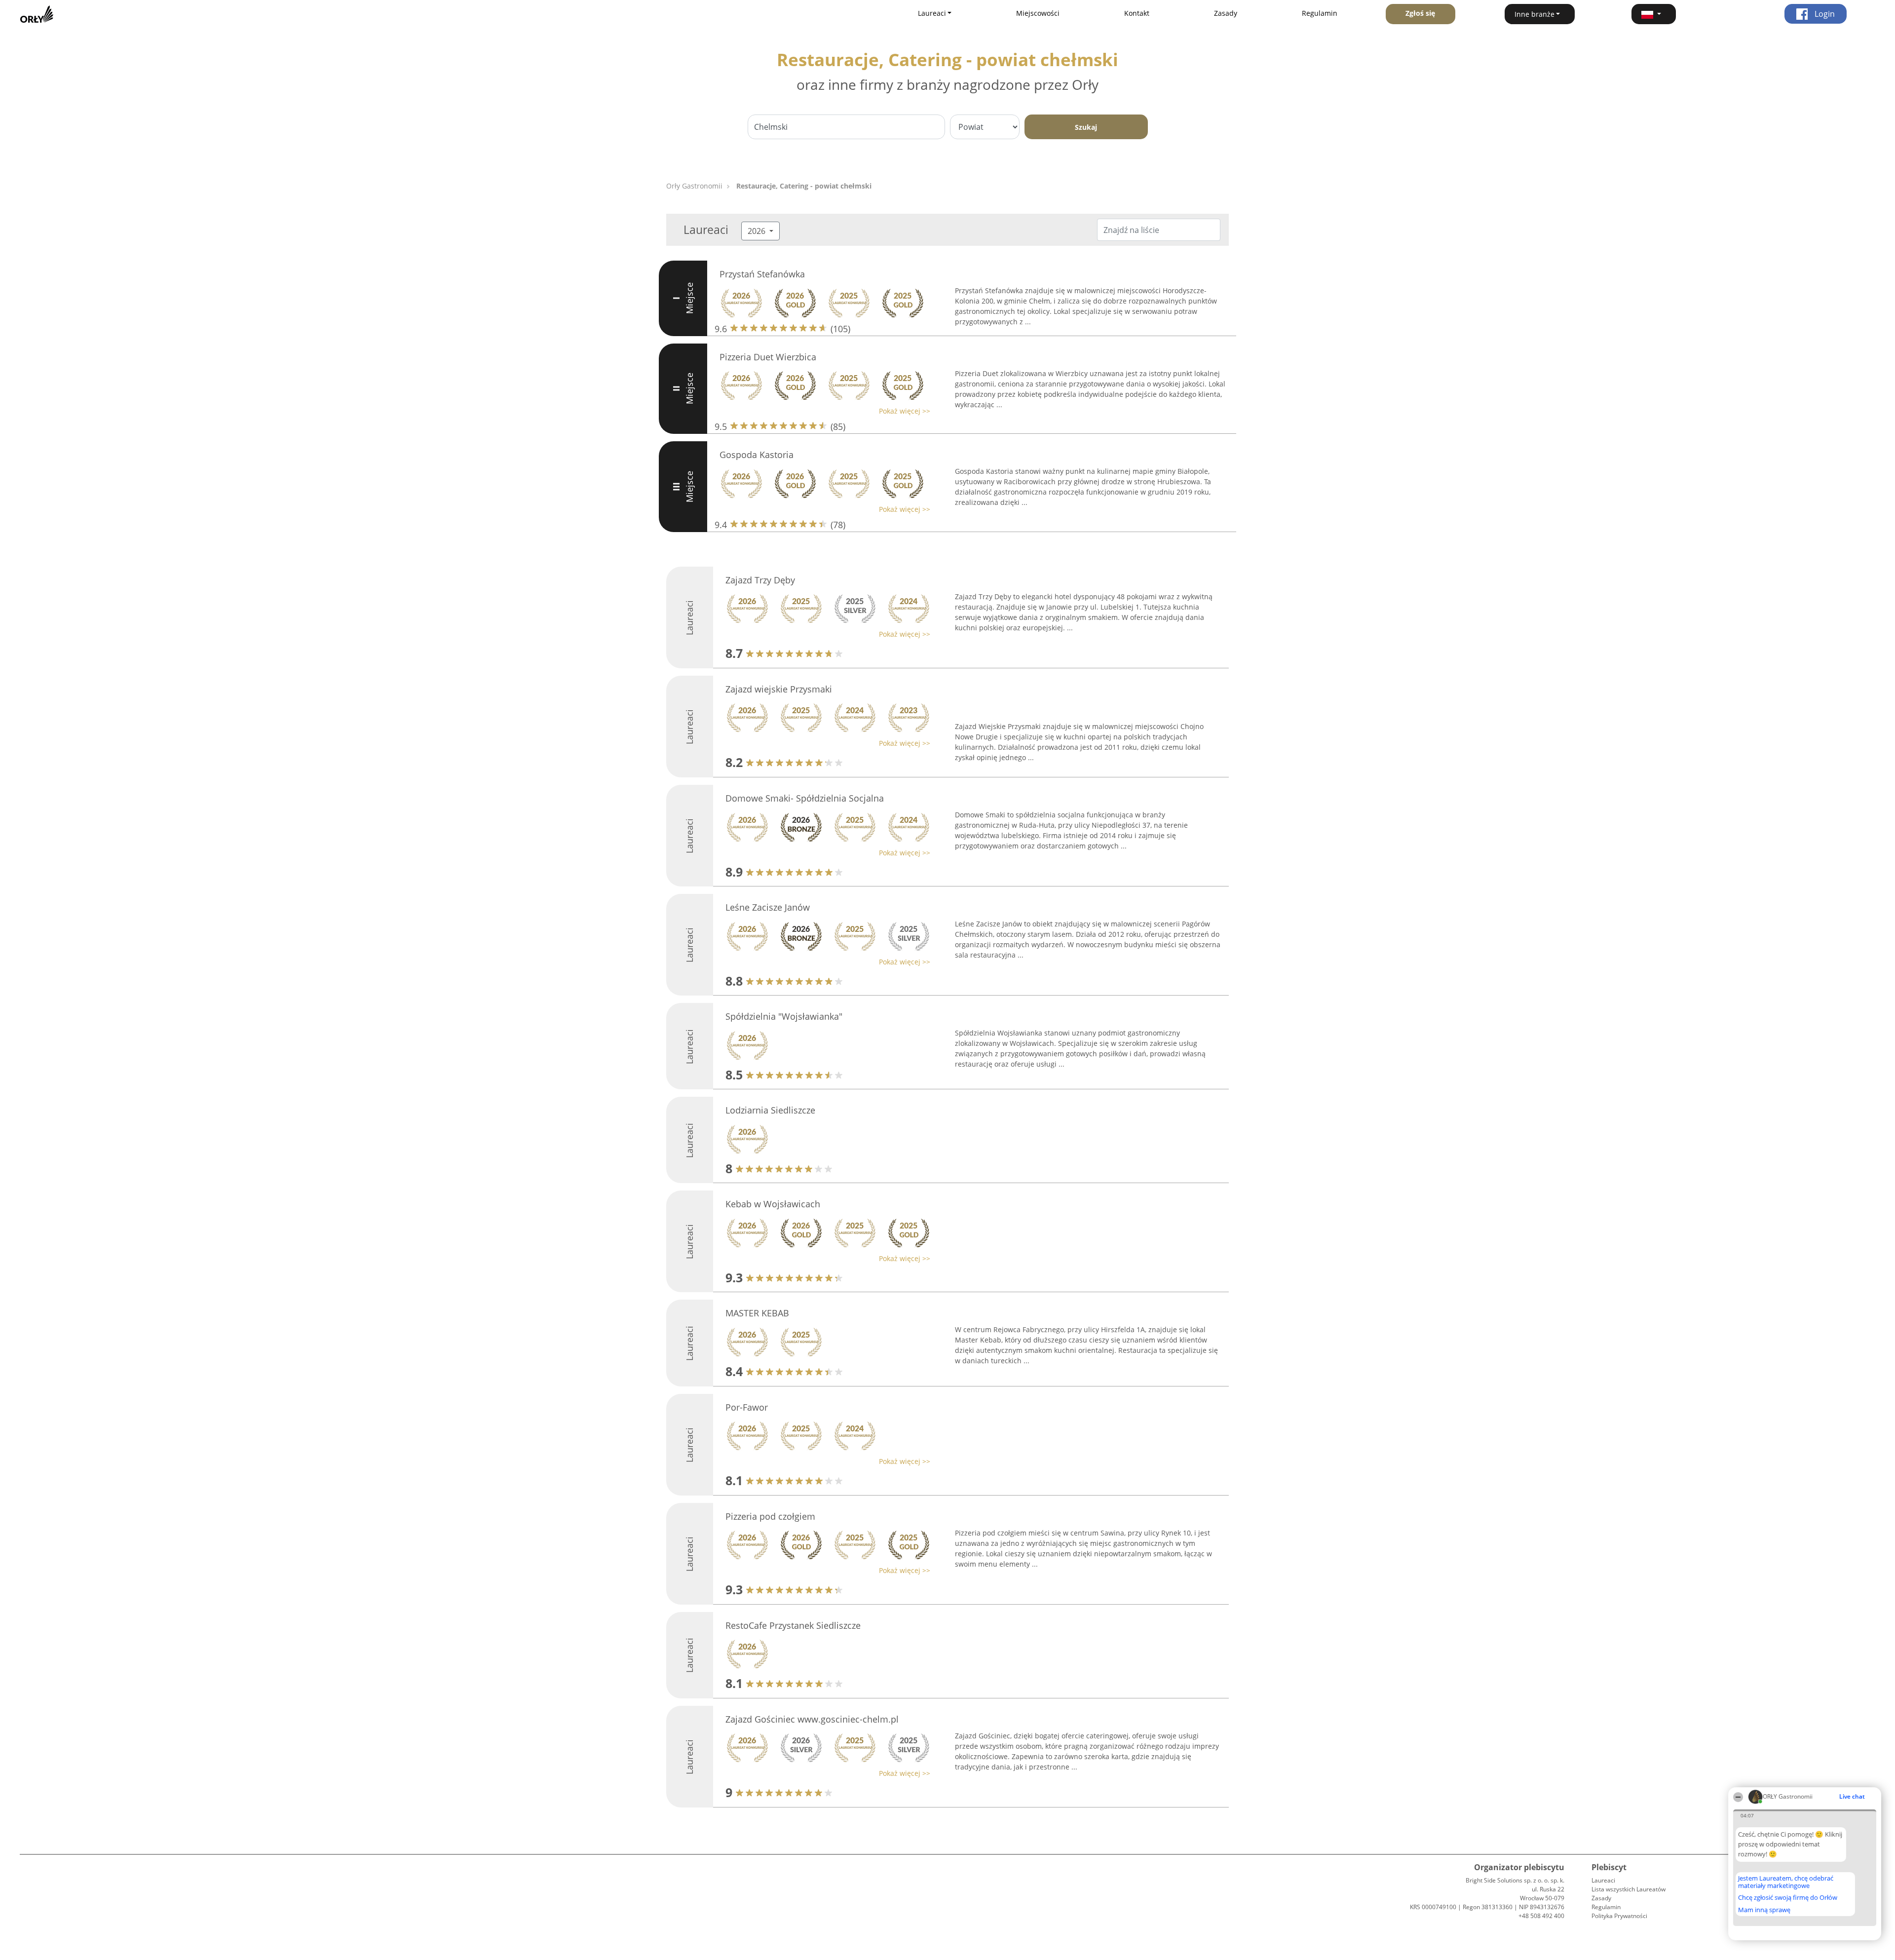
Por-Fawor (747, 1407)
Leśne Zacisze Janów (768, 907)
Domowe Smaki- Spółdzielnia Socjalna (805, 798)
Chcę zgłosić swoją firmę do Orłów (1788, 1898)
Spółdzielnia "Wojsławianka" (784, 1016)
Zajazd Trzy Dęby (760, 580)
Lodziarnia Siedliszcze (770, 1110)
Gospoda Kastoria (757, 455)
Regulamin (1320, 13)
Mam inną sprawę (1764, 1910)
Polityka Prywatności (1619, 1916)
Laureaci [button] (932, 13)
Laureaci (1603, 1880)
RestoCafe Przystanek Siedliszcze (793, 1625)
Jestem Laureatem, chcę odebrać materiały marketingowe (1786, 1882)
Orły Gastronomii (694, 186)
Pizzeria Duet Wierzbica (768, 357)
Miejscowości (1038, 13)
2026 (758, 231)
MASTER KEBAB (757, 1313)
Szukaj (1086, 127)
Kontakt (1137, 13)
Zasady (1226, 13)
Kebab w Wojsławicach (773, 1204)
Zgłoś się (1420, 13)
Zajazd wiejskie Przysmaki (779, 689)
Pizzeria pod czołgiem (770, 1516)
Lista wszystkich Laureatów (1629, 1889)
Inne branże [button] (1535, 14)
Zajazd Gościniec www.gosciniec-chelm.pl (812, 1719)
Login (1824, 14)
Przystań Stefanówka (762, 274)
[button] (1654, 14)
